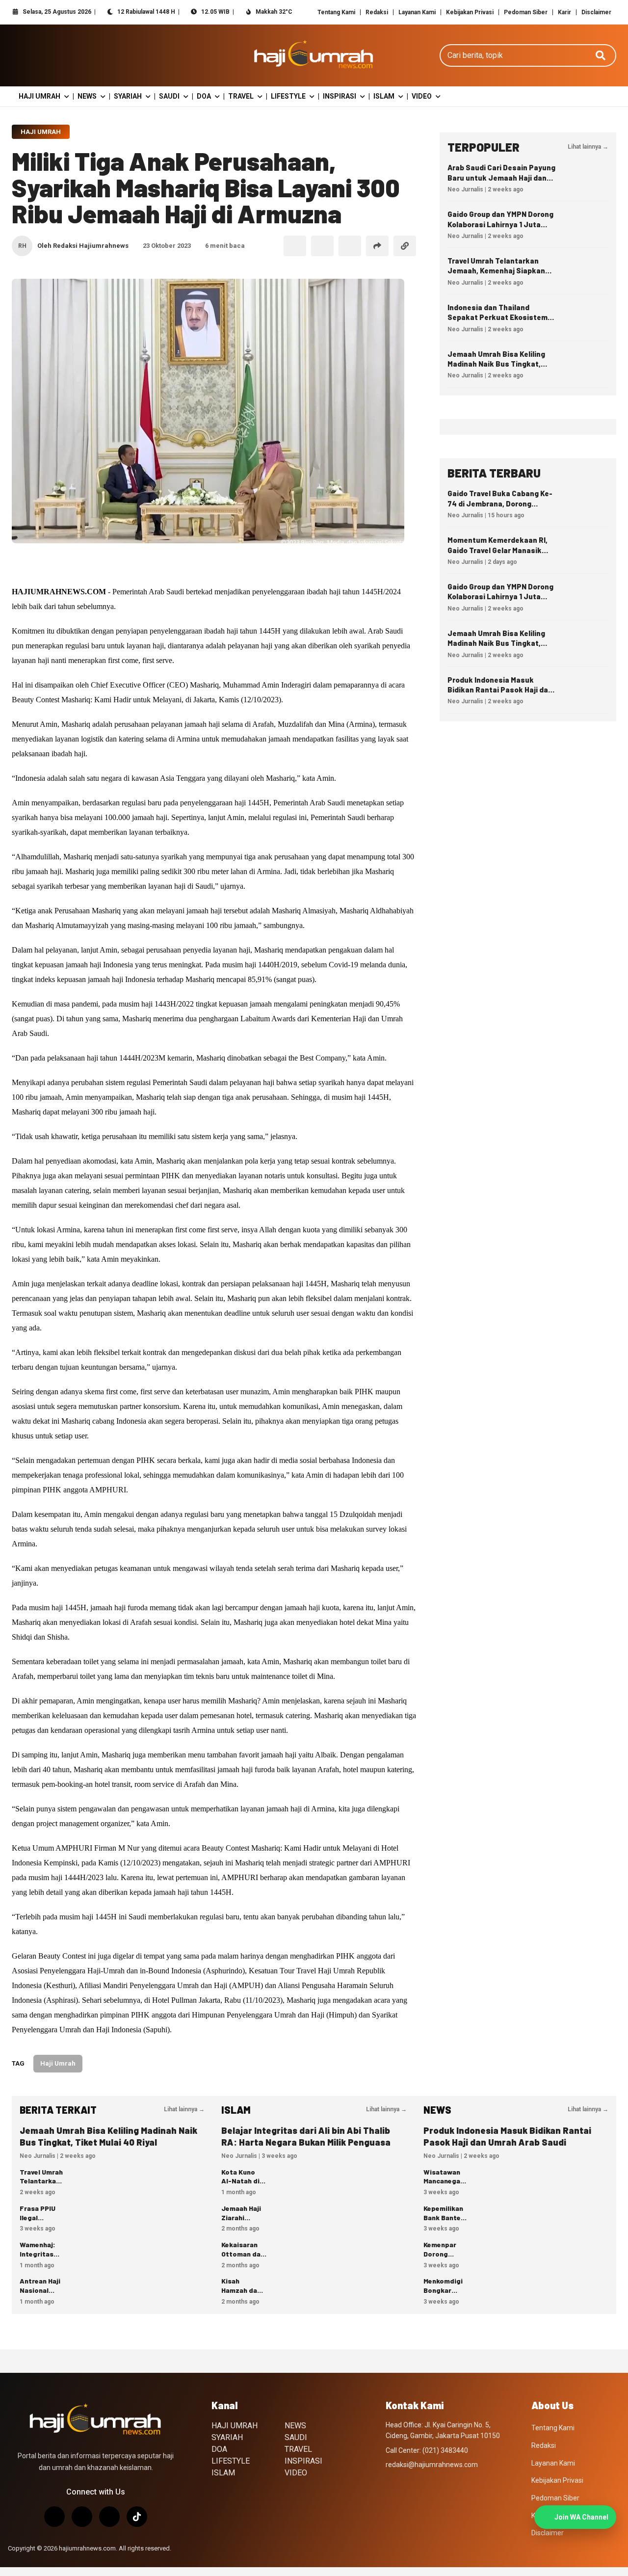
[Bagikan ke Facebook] (295, 246)
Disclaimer (596, 12)
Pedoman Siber (526, 12)
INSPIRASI (340, 96)
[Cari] (601, 55)
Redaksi (377, 12)
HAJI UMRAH (39, 96)
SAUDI (169, 96)
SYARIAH (128, 96)
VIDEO (422, 96)
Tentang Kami (336, 12)
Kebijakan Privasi (470, 12)
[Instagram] (54, 2517)
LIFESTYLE (288, 96)
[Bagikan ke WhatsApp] (350, 246)
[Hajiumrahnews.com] (314, 55)
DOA (204, 96)
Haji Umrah (41, 132)
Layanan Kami (417, 12)
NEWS (87, 96)
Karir (564, 12)
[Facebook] (109, 2517)
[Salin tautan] (405, 246)
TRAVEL (241, 96)
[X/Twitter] (82, 2517)
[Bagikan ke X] (322, 246)
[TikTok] (137, 2517)
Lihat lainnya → (588, 147)
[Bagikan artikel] (377, 246)
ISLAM (384, 96)
